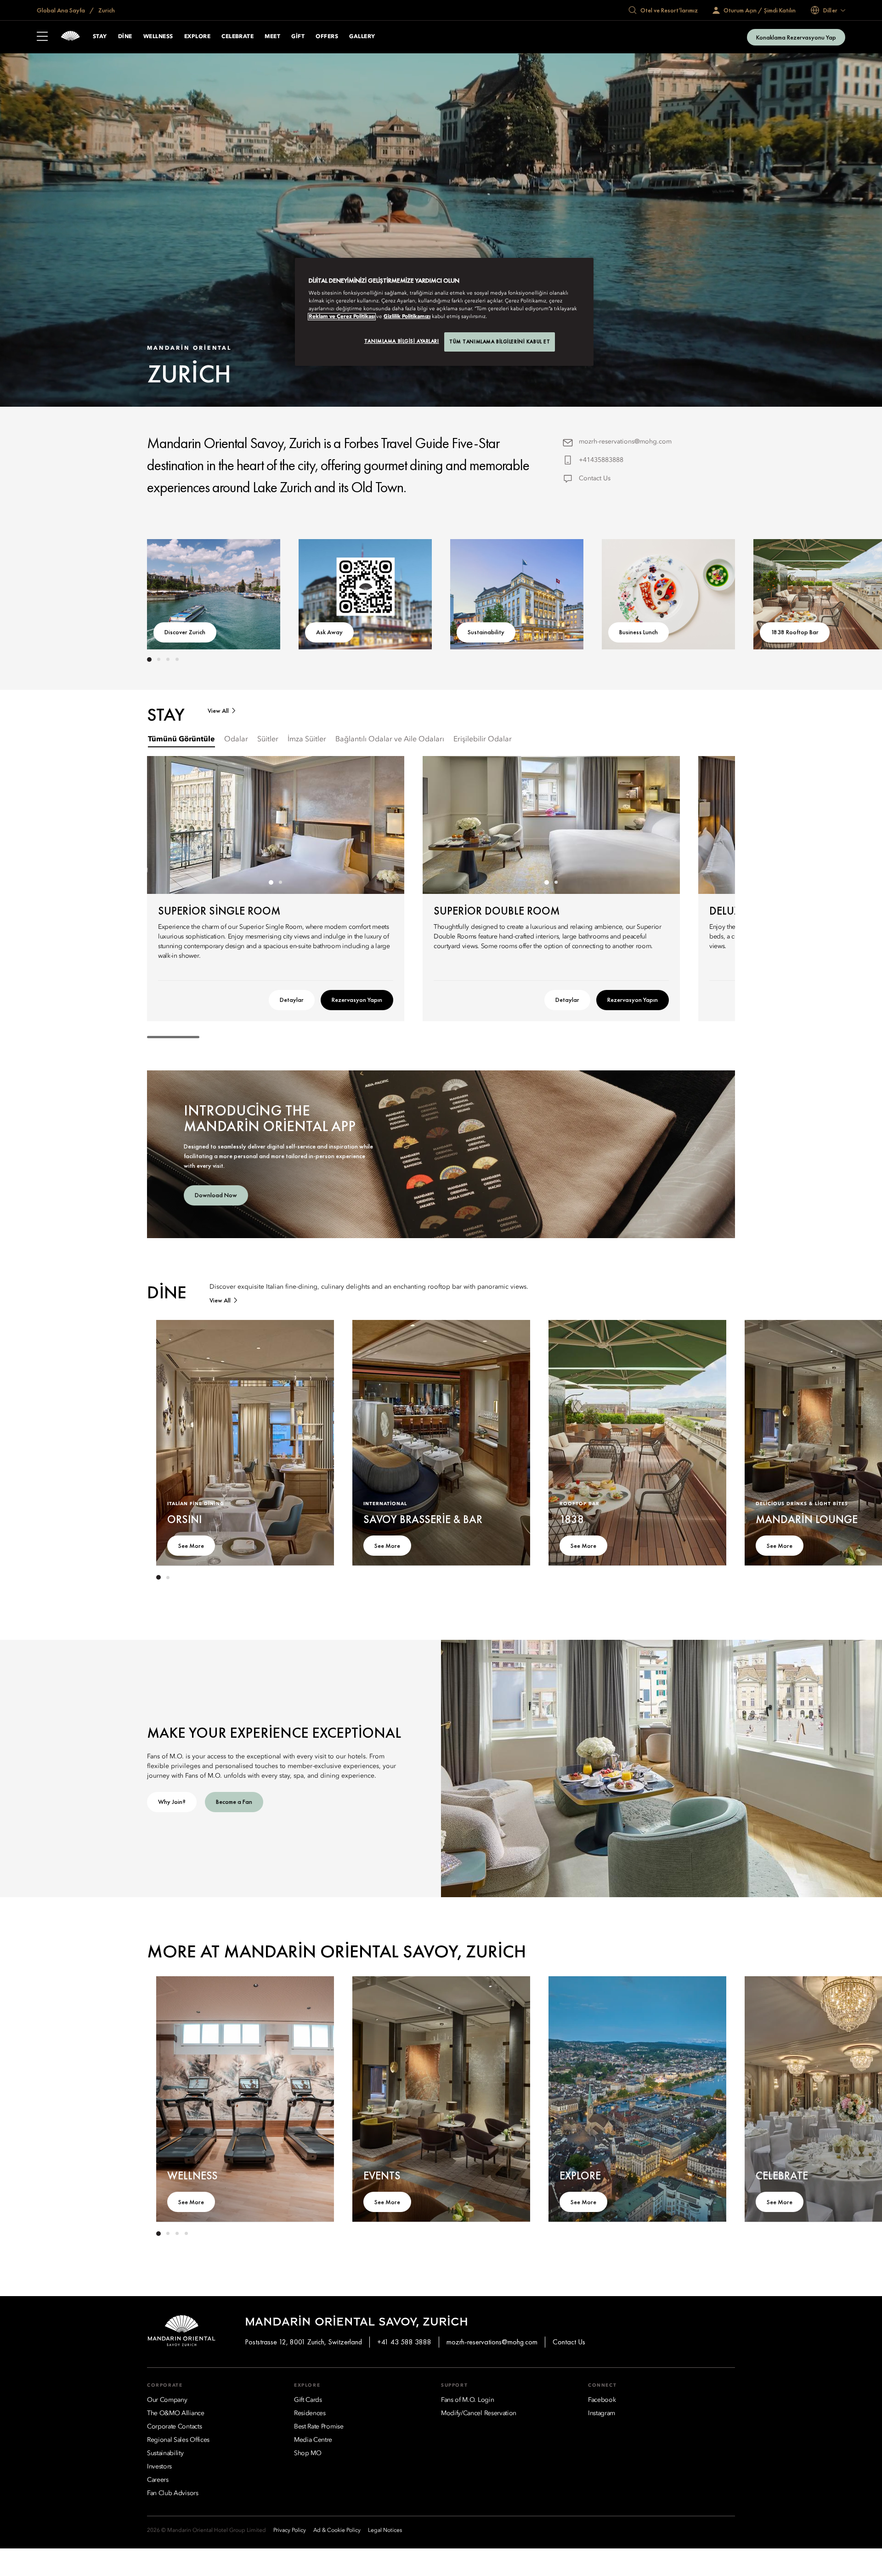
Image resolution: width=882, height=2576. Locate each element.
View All (218, 711)
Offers (327, 37)
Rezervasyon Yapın (357, 1000)
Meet (272, 37)
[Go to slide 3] (168, 660)
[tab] (181, 740)
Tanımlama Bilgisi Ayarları (402, 341)
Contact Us (595, 478)
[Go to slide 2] (158, 660)
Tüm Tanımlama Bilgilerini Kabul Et (500, 341)
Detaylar (292, 1000)
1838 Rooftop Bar (795, 632)
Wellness (158, 37)
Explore (197, 37)
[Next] (707, 592)
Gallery (362, 37)
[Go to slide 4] (177, 660)
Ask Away (329, 632)
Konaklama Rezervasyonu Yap (796, 37)
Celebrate (237, 37)
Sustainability (486, 632)
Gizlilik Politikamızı (407, 317)
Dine (125, 37)
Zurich (106, 10)
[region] (444, 312)
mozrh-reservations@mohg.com (625, 442)
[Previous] (175, 592)
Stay (100, 37)
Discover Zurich (185, 632)
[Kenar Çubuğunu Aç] (42, 37)
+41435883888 (601, 460)
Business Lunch (639, 632)
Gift (298, 37)
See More (191, 1546)
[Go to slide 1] (149, 660)
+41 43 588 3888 (404, 2342)
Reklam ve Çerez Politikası (342, 317)
